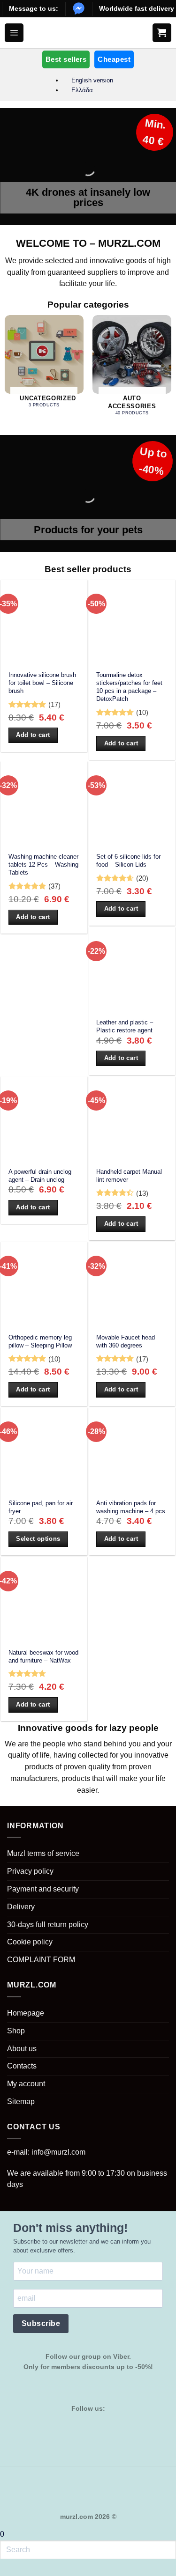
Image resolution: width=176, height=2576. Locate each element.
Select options (38, 1539)
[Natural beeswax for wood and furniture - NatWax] (44, 1600)
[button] (14, 33)
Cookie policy (30, 1942)
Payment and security (43, 1889)
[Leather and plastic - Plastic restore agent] (132, 970)
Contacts (22, 2066)
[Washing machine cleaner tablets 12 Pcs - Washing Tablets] (44, 804)
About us (22, 2049)
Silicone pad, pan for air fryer (41, 1507)
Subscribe (41, 2323)
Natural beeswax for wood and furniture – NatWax (43, 1656)
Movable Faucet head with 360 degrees (126, 1341)
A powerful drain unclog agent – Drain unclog (40, 1176)
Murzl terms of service (43, 1853)
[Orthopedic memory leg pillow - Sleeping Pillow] (44, 1285)
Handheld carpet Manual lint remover (129, 1176)
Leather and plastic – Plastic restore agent (125, 1026)
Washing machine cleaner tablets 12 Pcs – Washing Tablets (43, 865)
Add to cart (33, 735)
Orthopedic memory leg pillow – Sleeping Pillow (40, 1341)
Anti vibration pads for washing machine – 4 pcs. (132, 1507)
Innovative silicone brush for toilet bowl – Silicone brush (42, 683)
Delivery (21, 1907)
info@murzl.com (58, 2152)
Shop (16, 2031)
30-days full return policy (48, 1925)
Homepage (26, 2013)
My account (26, 2084)
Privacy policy (30, 1871)
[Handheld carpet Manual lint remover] (132, 1119)
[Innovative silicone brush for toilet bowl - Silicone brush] (44, 623)
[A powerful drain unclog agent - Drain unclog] (44, 1119)
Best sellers (66, 59)
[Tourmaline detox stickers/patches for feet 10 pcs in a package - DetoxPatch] (132, 623)
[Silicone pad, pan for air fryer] (44, 1450)
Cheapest (114, 59)
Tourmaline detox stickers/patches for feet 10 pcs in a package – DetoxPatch (129, 687)
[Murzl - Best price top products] (88, 33)
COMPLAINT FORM (41, 1960)
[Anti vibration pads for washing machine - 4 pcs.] (132, 1450)
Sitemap (21, 2101)
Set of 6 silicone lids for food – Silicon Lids (128, 861)
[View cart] (162, 33)
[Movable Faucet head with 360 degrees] (132, 1285)
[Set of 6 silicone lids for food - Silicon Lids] (132, 804)
